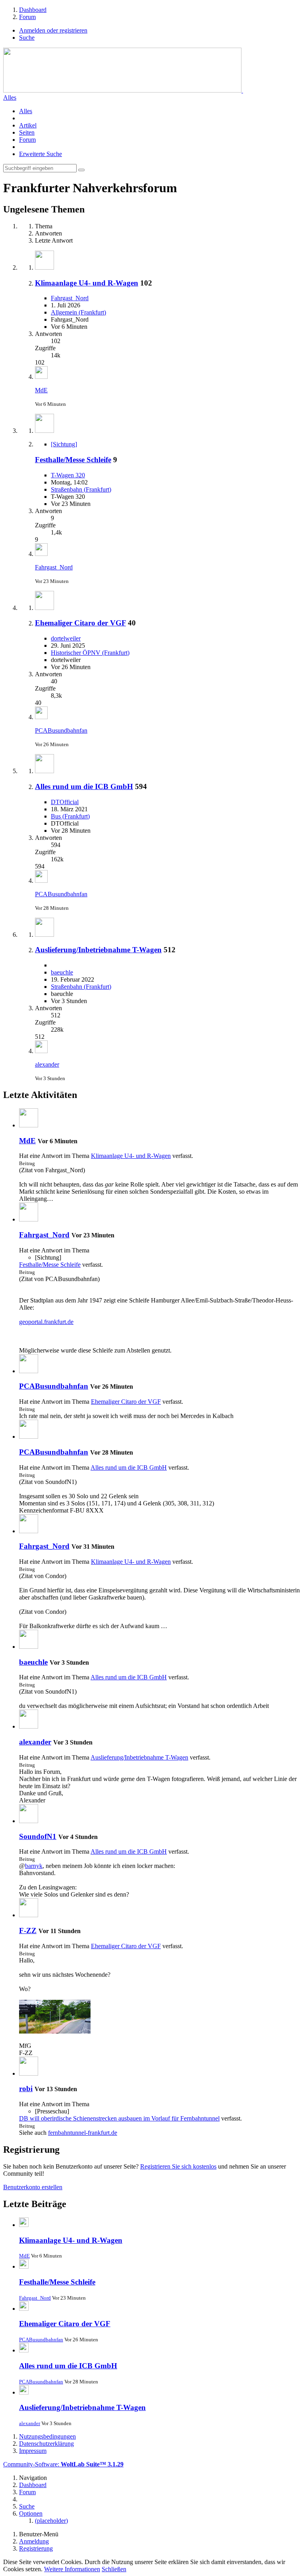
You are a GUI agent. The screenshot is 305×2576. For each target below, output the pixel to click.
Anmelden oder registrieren (53, 30)
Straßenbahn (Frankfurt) (81, 489)
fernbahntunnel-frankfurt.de (83, 2133)
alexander (47, 1064)
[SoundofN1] (29, 1821)
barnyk (34, 1866)
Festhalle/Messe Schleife (73, 460)
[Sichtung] (64, 444)
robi (26, 2089)
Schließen (114, 2569)
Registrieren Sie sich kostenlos (178, 2166)
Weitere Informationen (72, 2569)
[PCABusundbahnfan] (29, 1371)
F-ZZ (28, 1931)
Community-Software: (63, 2464)
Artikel (28, 125)
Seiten (27, 132)
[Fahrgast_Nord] (29, 1219)
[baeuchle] (29, 1647)
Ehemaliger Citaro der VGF (80, 623)
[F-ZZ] (29, 1915)
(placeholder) (51, 2521)
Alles (10, 97)
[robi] (29, 2073)
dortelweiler (66, 638)
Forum (27, 140)
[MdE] (29, 1125)
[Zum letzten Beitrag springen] (41, 377)
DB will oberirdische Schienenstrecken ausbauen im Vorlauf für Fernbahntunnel (119, 2118)
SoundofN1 (38, 1836)
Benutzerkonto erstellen (33, 2187)
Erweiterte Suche (41, 154)
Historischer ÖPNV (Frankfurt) (90, 653)
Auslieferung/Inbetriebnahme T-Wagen (98, 950)
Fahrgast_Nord (70, 298)
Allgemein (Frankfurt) (78, 312)
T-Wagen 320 (68, 475)
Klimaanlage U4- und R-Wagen (87, 283)
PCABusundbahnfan (61, 730)
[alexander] (29, 1726)
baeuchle (62, 972)
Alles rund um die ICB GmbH (84, 786)
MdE (41, 390)
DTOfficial (65, 802)
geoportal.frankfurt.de (46, 1322)
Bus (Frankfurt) (70, 816)
